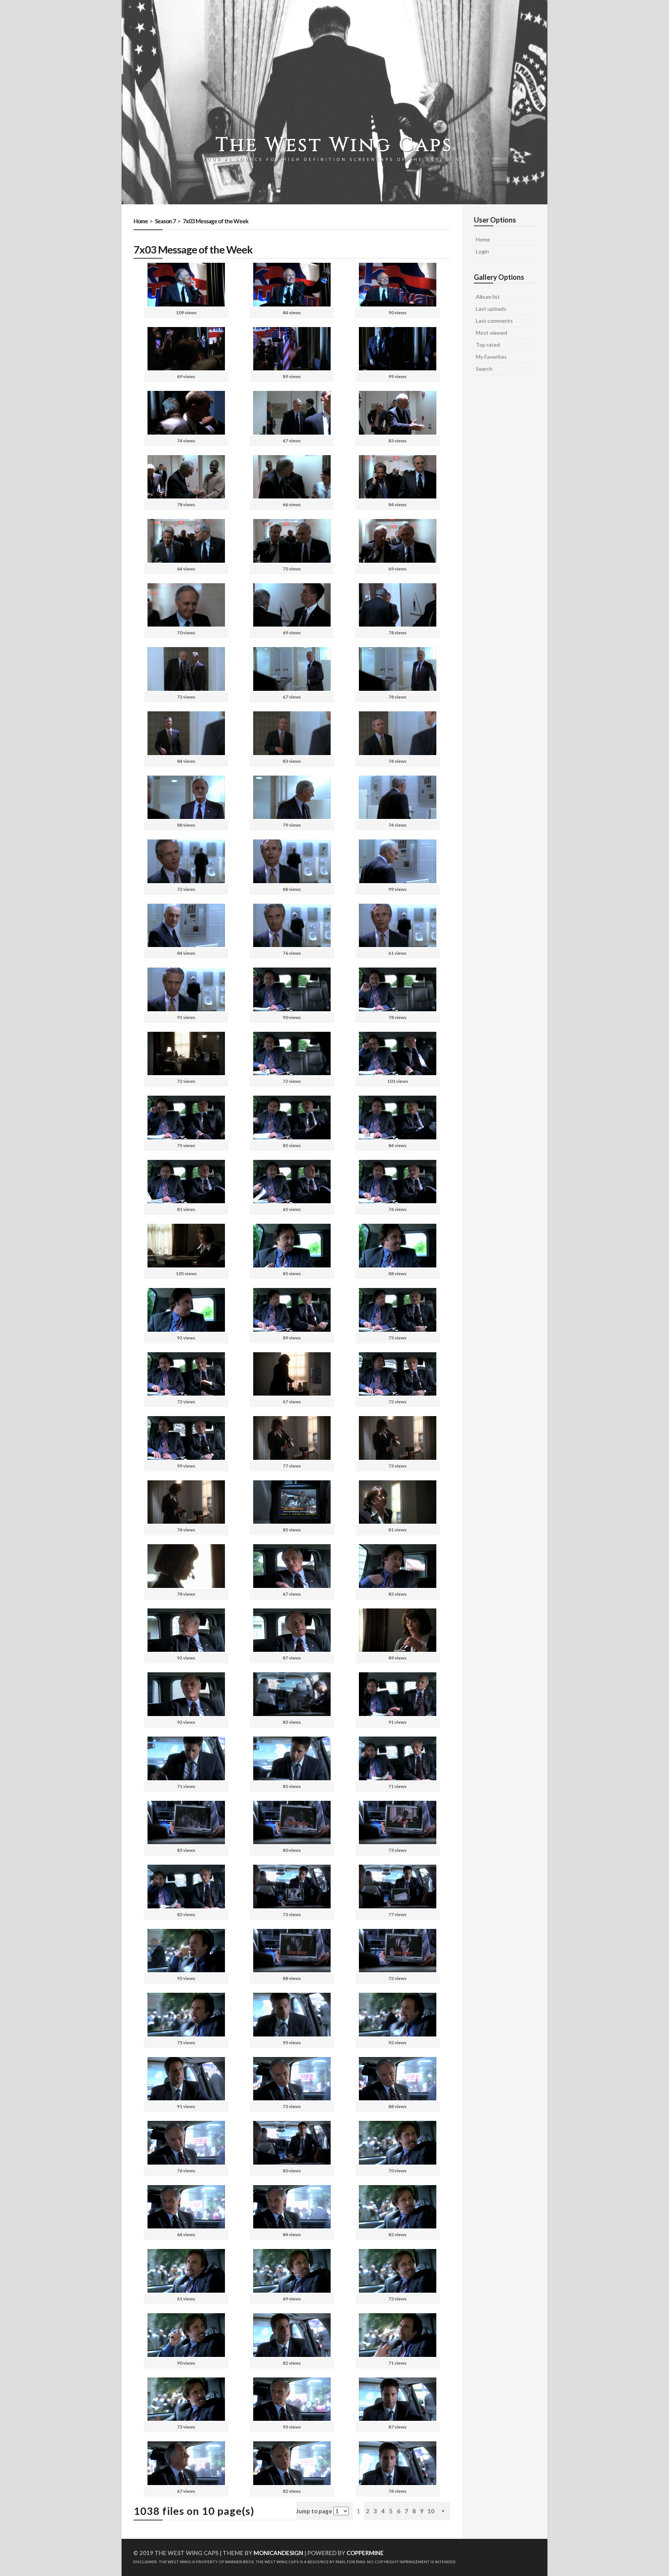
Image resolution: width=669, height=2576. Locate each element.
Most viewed (491, 333)
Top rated (488, 345)
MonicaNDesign (278, 2553)
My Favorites (491, 357)
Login (482, 251)
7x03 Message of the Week (215, 221)
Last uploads (491, 309)
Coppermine (365, 2553)
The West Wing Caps (334, 145)
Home (141, 221)
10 (431, 2511)
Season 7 (165, 221)
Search (484, 369)
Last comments (494, 321)
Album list (488, 297)
